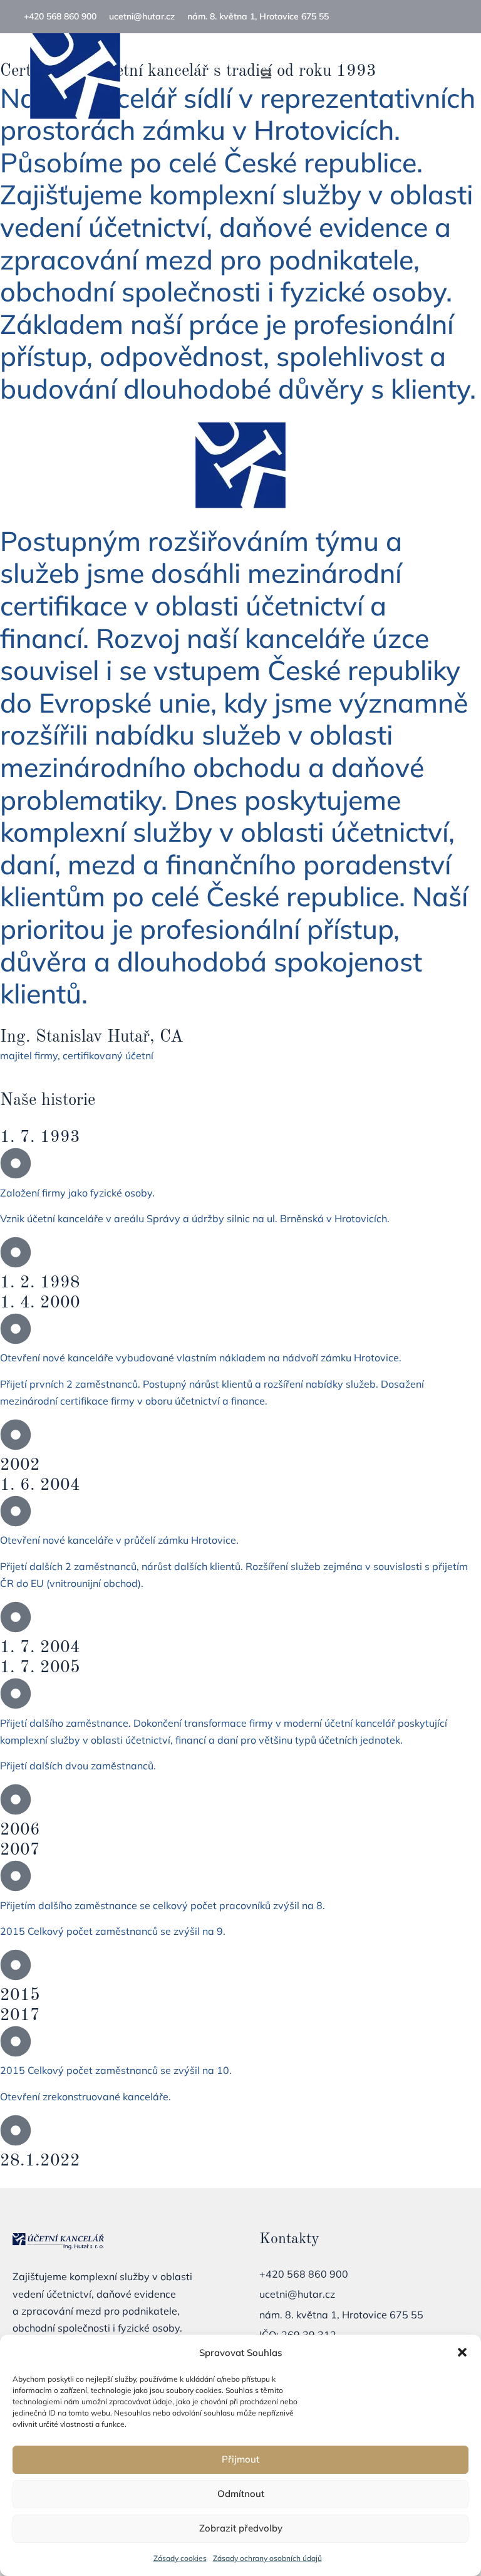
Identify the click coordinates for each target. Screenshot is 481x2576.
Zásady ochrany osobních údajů (267, 2558)
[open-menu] (266, 76)
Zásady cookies (180, 2558)
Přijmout (240, 2459)
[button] (462, 2352)
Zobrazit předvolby (241, 2528)
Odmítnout (241, 2494)
